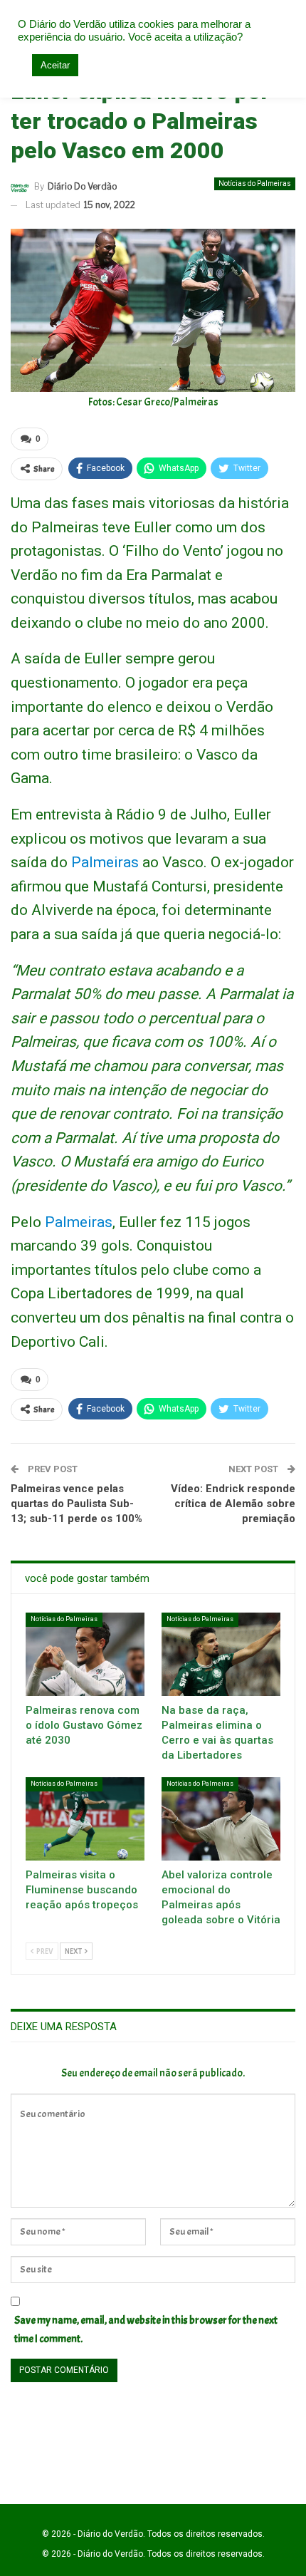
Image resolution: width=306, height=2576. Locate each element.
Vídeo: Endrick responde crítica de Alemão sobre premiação (233, 1504)
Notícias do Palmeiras (255, 183)
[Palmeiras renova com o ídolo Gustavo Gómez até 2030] (85, 1654)
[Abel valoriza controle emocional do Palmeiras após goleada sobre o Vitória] (221, 1819)
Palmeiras (79, 1222)
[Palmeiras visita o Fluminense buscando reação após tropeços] (85, 1819)
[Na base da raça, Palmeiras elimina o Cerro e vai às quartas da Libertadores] (221, 1654)
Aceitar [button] (55, 65)
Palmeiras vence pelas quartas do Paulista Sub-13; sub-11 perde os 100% (76, 1504)
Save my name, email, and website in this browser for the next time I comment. (146, 2330)
